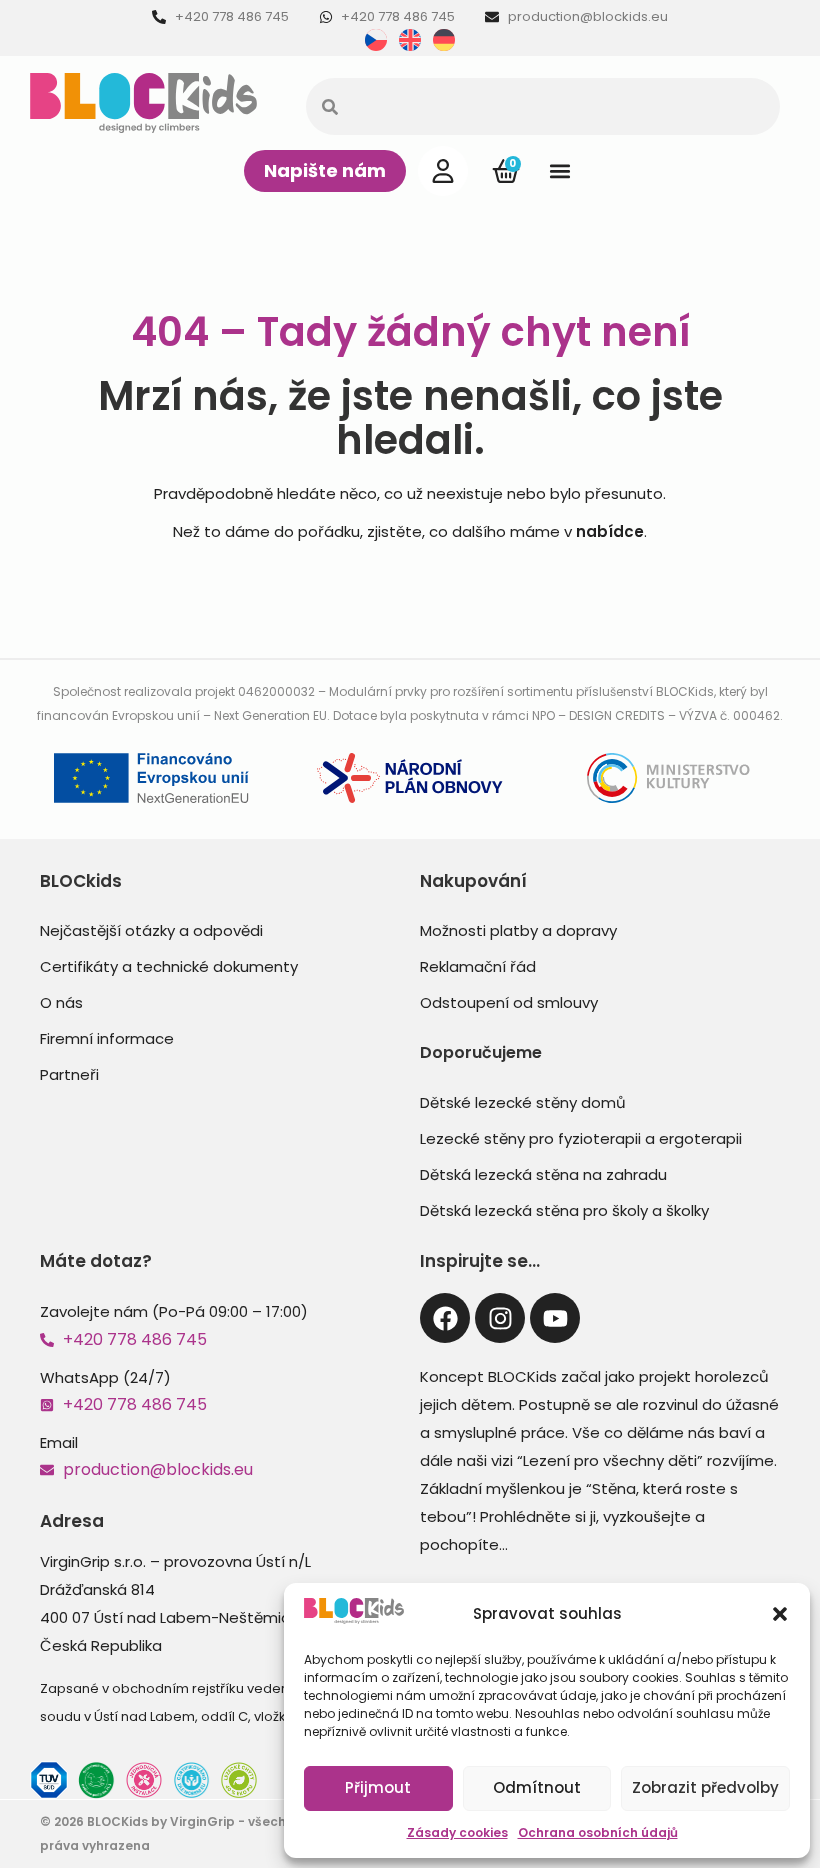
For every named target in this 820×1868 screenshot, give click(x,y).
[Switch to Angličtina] (410, 40)
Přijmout (378, 1787)
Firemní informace (107, 1038)
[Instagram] (500, 1318)
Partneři (69, 1074)
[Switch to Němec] (444, 40)
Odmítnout (537, 1787)
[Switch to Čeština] (376, 40)
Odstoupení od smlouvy (509, 1002)
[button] (780, 1614)
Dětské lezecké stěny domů (523, 1102)
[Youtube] (555, 1318)
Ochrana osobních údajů (598, 1832)
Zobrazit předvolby (705, 1787)
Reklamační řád (478, 966)
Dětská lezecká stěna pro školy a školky (564, 1210)
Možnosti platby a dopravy (518, 930)
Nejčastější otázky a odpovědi (151, 930)
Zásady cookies (457, 1832)
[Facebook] (445, 1318)
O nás (61, 1002)
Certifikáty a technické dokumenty (169, 966)
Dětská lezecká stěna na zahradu (543, 1174)
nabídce (610, 531)
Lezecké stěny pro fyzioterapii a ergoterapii (581, 1138)
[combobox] (543, 106)
